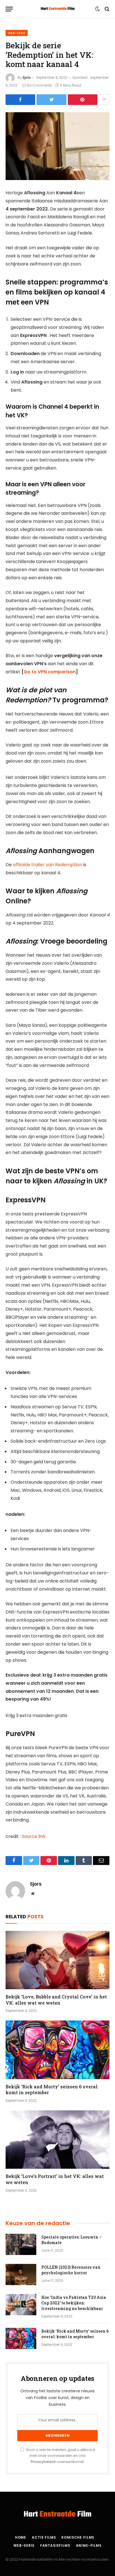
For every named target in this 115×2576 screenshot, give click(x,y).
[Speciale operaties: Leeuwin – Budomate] (21, 2244)
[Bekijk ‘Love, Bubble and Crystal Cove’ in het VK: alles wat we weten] (57, 1960)
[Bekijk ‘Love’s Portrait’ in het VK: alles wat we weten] (57, 2140)
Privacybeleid (43, 2462)
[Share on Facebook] (20, 100)
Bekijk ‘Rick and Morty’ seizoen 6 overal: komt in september (75, 2334)
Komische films (78, 2537)
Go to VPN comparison (50, 672)
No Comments (39, 85)
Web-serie (17, 33)
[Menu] (9, 9)
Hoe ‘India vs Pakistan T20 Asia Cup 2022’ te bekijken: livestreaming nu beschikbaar (74, 2303)
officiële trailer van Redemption (47, 865)
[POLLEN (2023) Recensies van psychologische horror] (21, 2275)
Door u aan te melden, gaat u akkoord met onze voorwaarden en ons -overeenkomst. (60, 2456)
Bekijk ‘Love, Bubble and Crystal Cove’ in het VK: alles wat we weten (56, 2000)
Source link (34, 1836)
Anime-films (89, 2545)
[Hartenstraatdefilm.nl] (58, 9)
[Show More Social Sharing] (104, 100)
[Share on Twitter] (51, 100)
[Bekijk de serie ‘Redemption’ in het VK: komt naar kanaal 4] (57, 146)
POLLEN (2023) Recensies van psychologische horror (71, 2270)
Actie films (44, 2537)
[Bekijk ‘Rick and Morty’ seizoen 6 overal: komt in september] (57, 2050)
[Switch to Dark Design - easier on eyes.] (97, 9)
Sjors (27, 77)
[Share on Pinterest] (83, 100)
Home (21, 2537)
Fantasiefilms (55, 2545)
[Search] (106, 9)
